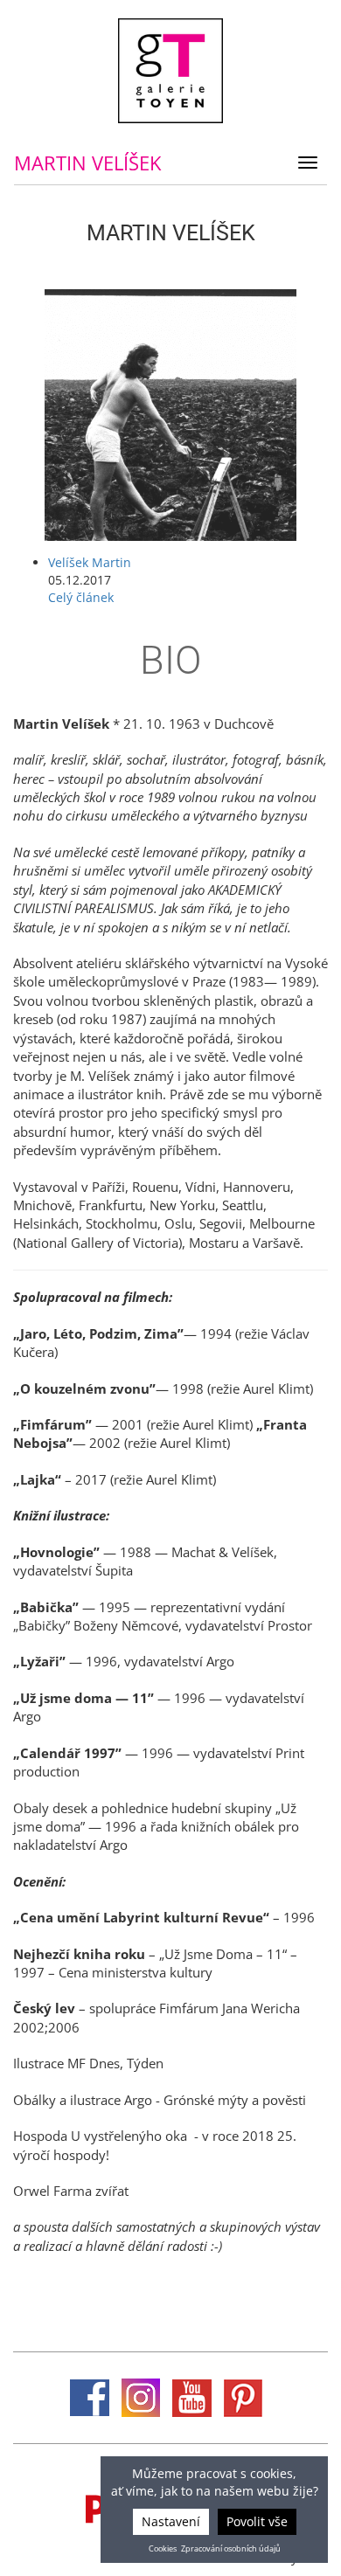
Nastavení (171, 2521)
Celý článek (81, 597)
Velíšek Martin (90, 562)
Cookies (163, 2549)
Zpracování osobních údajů (231, 2549)
